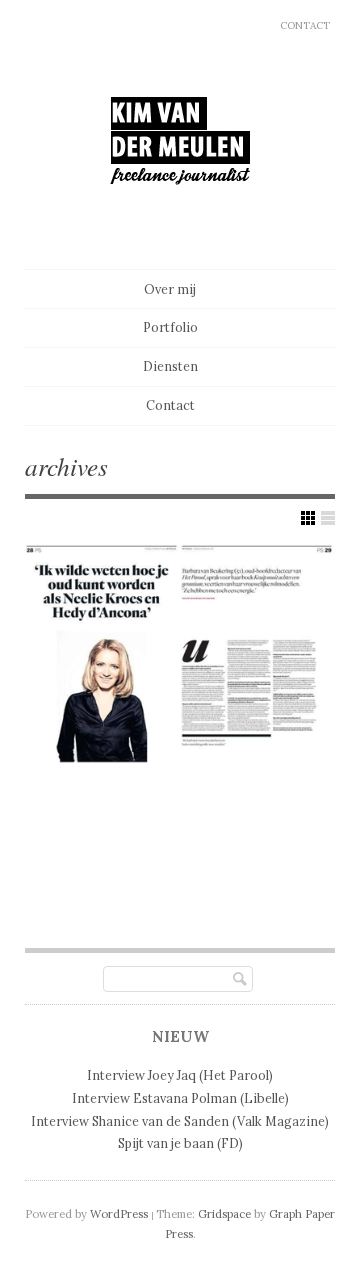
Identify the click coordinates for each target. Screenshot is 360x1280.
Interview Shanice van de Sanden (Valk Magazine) (180, 1121)
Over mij (170, 289)
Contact (305, 25)
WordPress (119, 1214)
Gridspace (224, 1214)
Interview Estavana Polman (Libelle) (180, 1098)
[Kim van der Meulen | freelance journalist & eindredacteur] (180, 222)
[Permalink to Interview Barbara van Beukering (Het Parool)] (180, 653)
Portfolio (170, 327)
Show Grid (308, 518)
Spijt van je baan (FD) (180, 1143)
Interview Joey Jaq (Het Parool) (180, 1075)
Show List (328, 518)
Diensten (170, 366)
